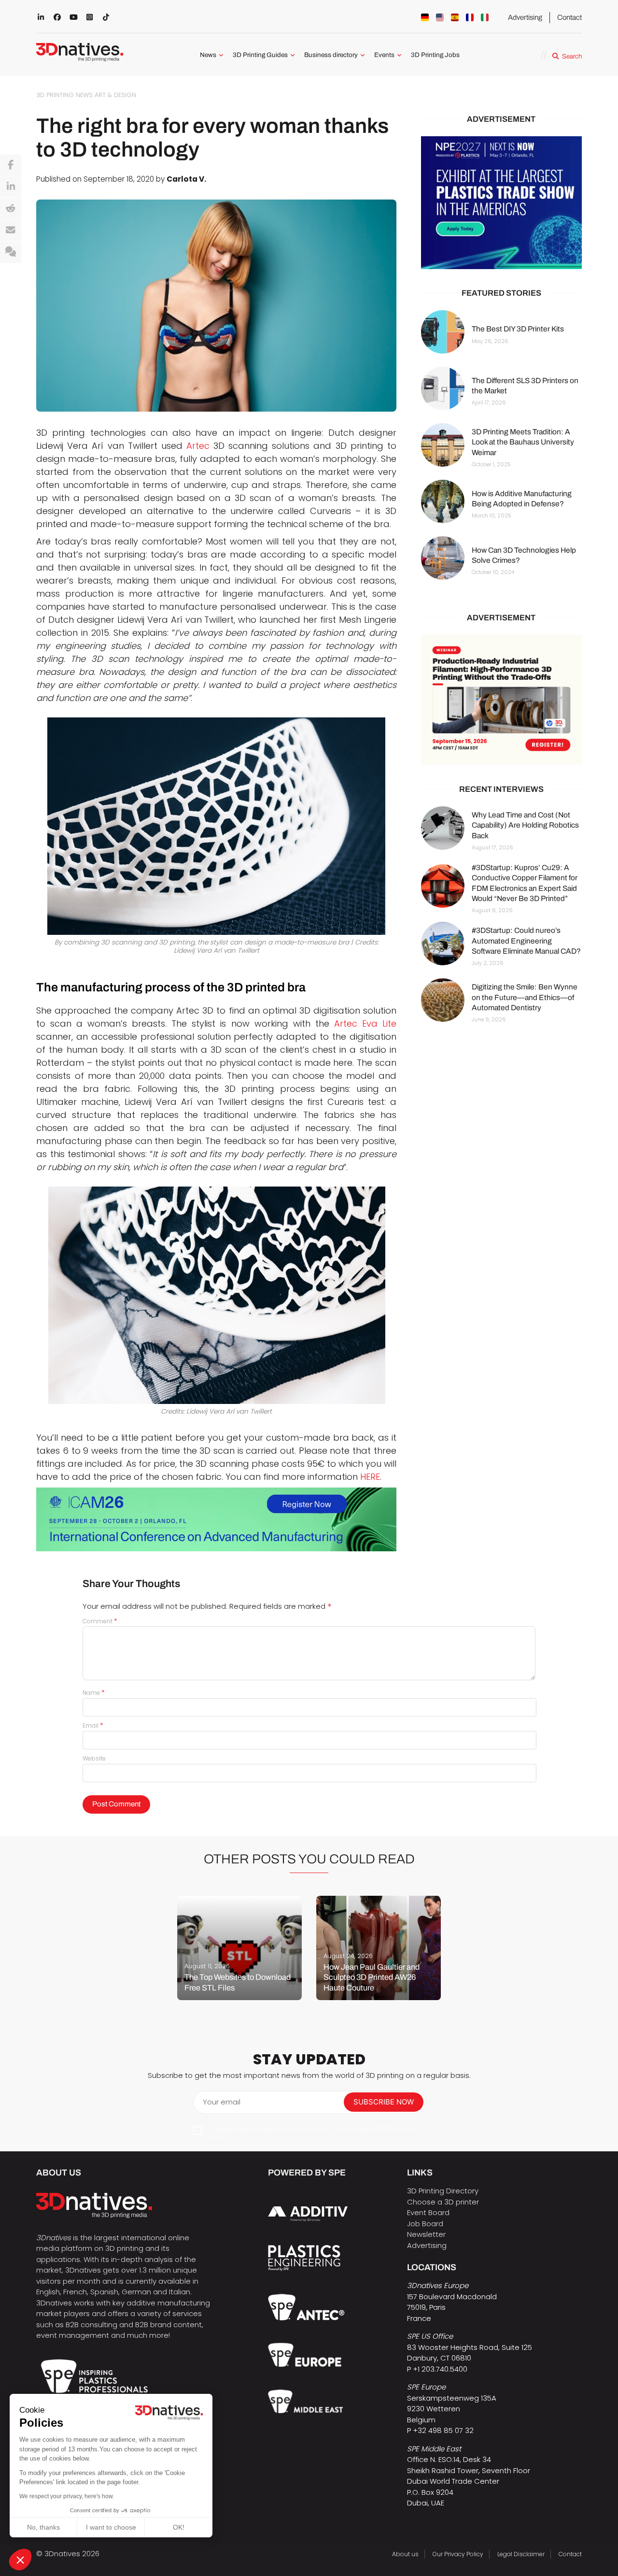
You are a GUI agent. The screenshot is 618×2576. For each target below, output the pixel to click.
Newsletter (426, 2234)
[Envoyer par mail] (11, 230)
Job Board (425, 2224)
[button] (20, 2560)
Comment (100, 1621)
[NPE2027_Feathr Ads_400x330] (501, 203)
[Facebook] (11, 165)
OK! (179, 2527)
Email (93, 1725)
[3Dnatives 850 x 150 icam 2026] (216, 1519)
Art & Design (115, 95)
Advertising (525, 17)
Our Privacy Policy (458, 2554)
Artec (198, 446)
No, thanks (43, 2527)
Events (384, 55)
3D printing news (64, 95)
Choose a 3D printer (443, 2202)
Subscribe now (384, 2102)
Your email (222, 2102)
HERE (370, 1477)
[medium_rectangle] (501, 700)
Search (572, 56)
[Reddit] (11, 209)
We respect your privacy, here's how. (67, 2496)
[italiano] (485, 17)
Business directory (331, 55)
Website (94, 1758)
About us (405, 2554)
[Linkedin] (11, 187)
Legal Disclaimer (521, 2554)
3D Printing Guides (260, 55)
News (208, 55)
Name (94, 1693)
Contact (569, 17)
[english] (440, 17)
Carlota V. (186, 179)
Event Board (428, 2212)
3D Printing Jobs (435, 55)
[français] (470, 17)
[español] (455, 17)
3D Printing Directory (443, 2191)
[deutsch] (425, 17)
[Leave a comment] (11, 252)
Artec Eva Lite (365, 1023)
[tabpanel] (239, 1948)
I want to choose (111, 2527)
